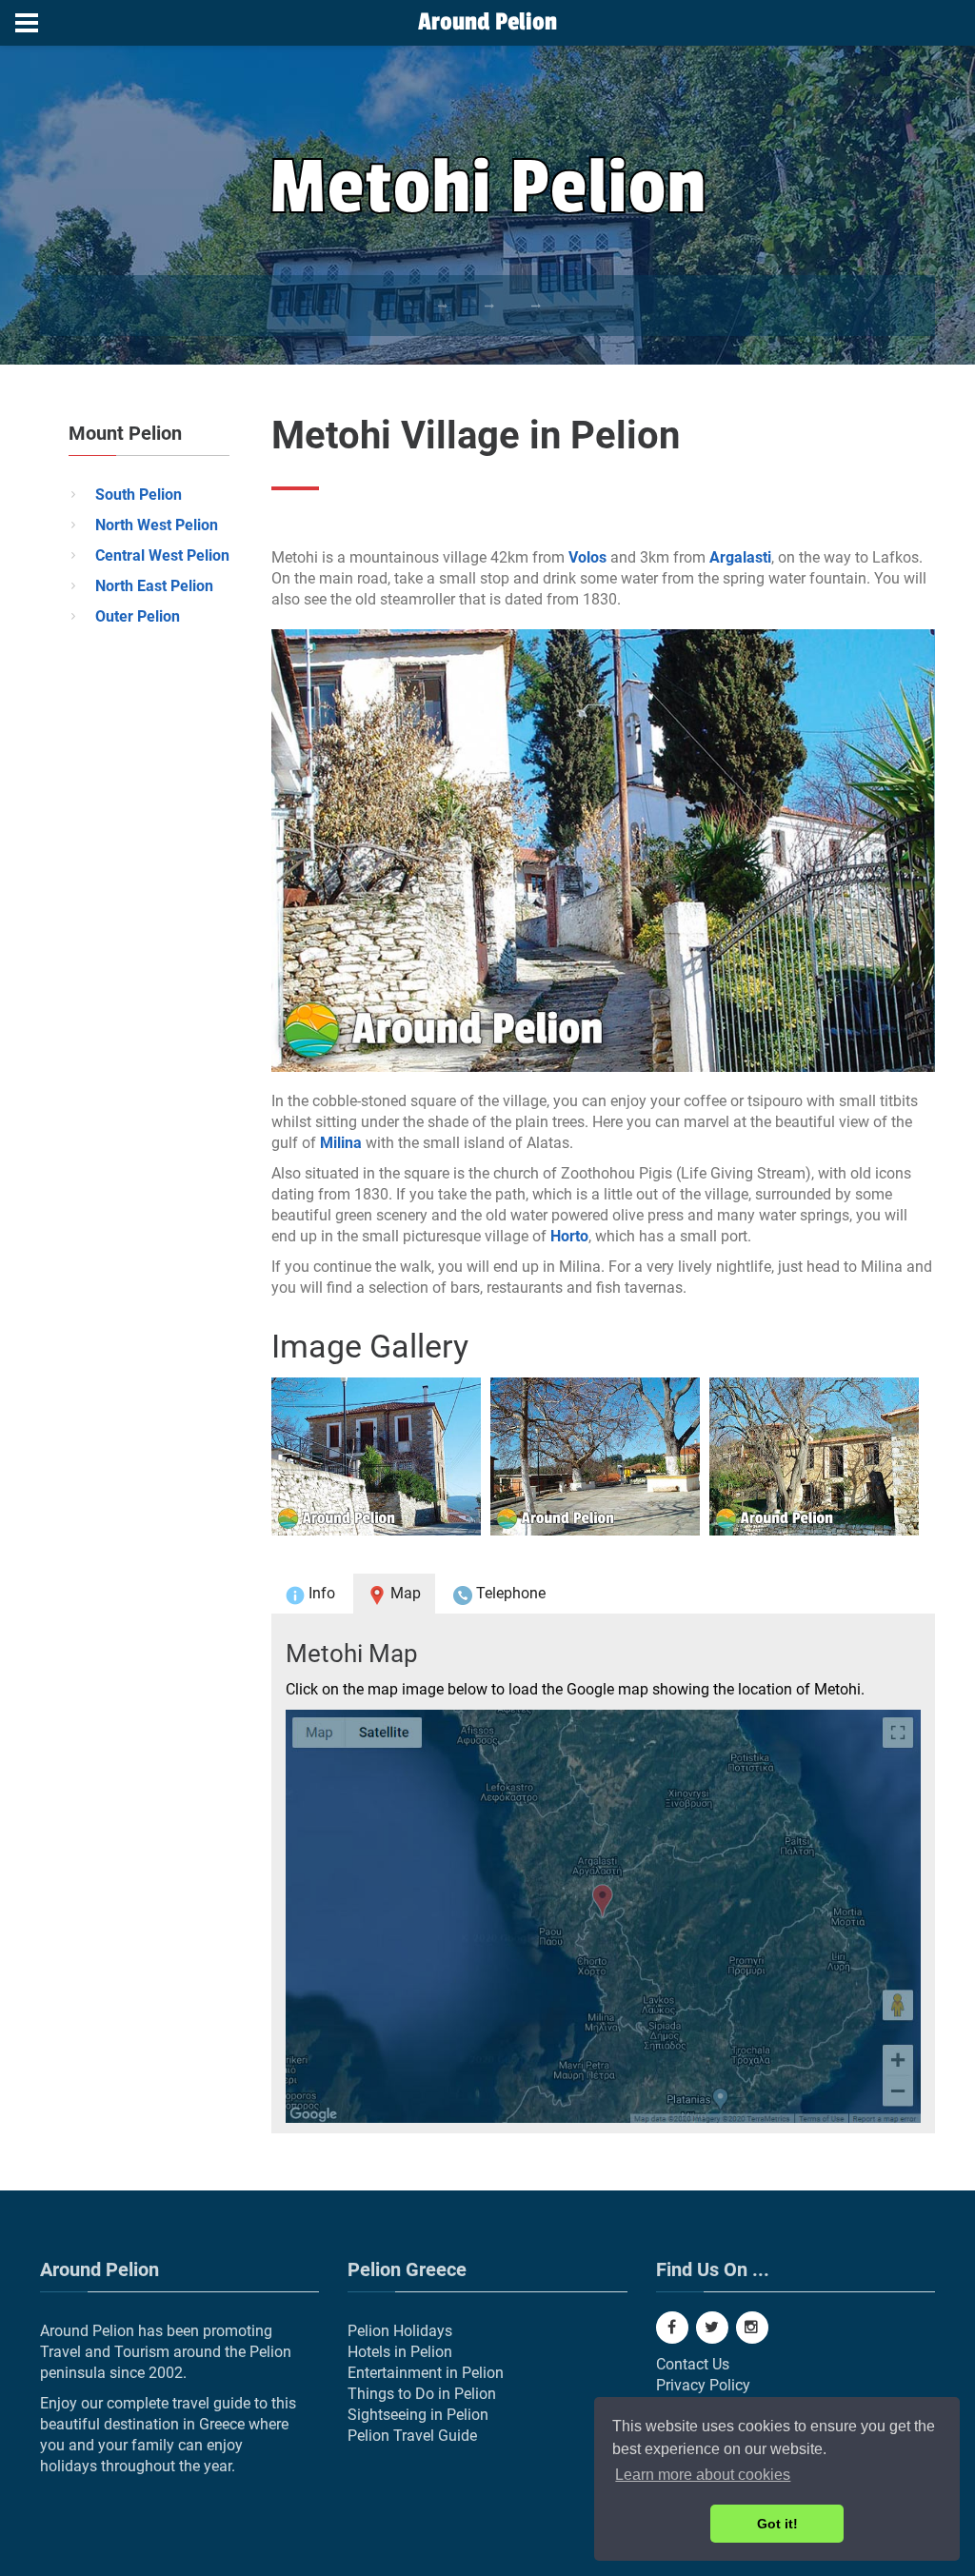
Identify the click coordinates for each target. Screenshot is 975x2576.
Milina (341, 1143)
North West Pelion (157, 525)
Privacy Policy (703, 2385)
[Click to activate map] (604, 1917)
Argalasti (740, 557)
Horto (569, 1236)
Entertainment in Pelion (426, 2373)
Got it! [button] (777, 2524)
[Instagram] (752, 2328)
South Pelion (139, 495)
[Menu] (27, 23)
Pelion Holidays (400, 2331)
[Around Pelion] (487, 24)
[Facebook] (672, 2328)
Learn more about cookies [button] (703, 2475)
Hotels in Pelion (400, 2352)
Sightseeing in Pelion (418, 2415)
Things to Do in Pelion (422, 2394)
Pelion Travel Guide (412, 2436)
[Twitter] (712, 2328)
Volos (587, 557)
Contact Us (693, 2364)
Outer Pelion (138, 616)
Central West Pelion (162, 555)
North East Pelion (154, 586)
